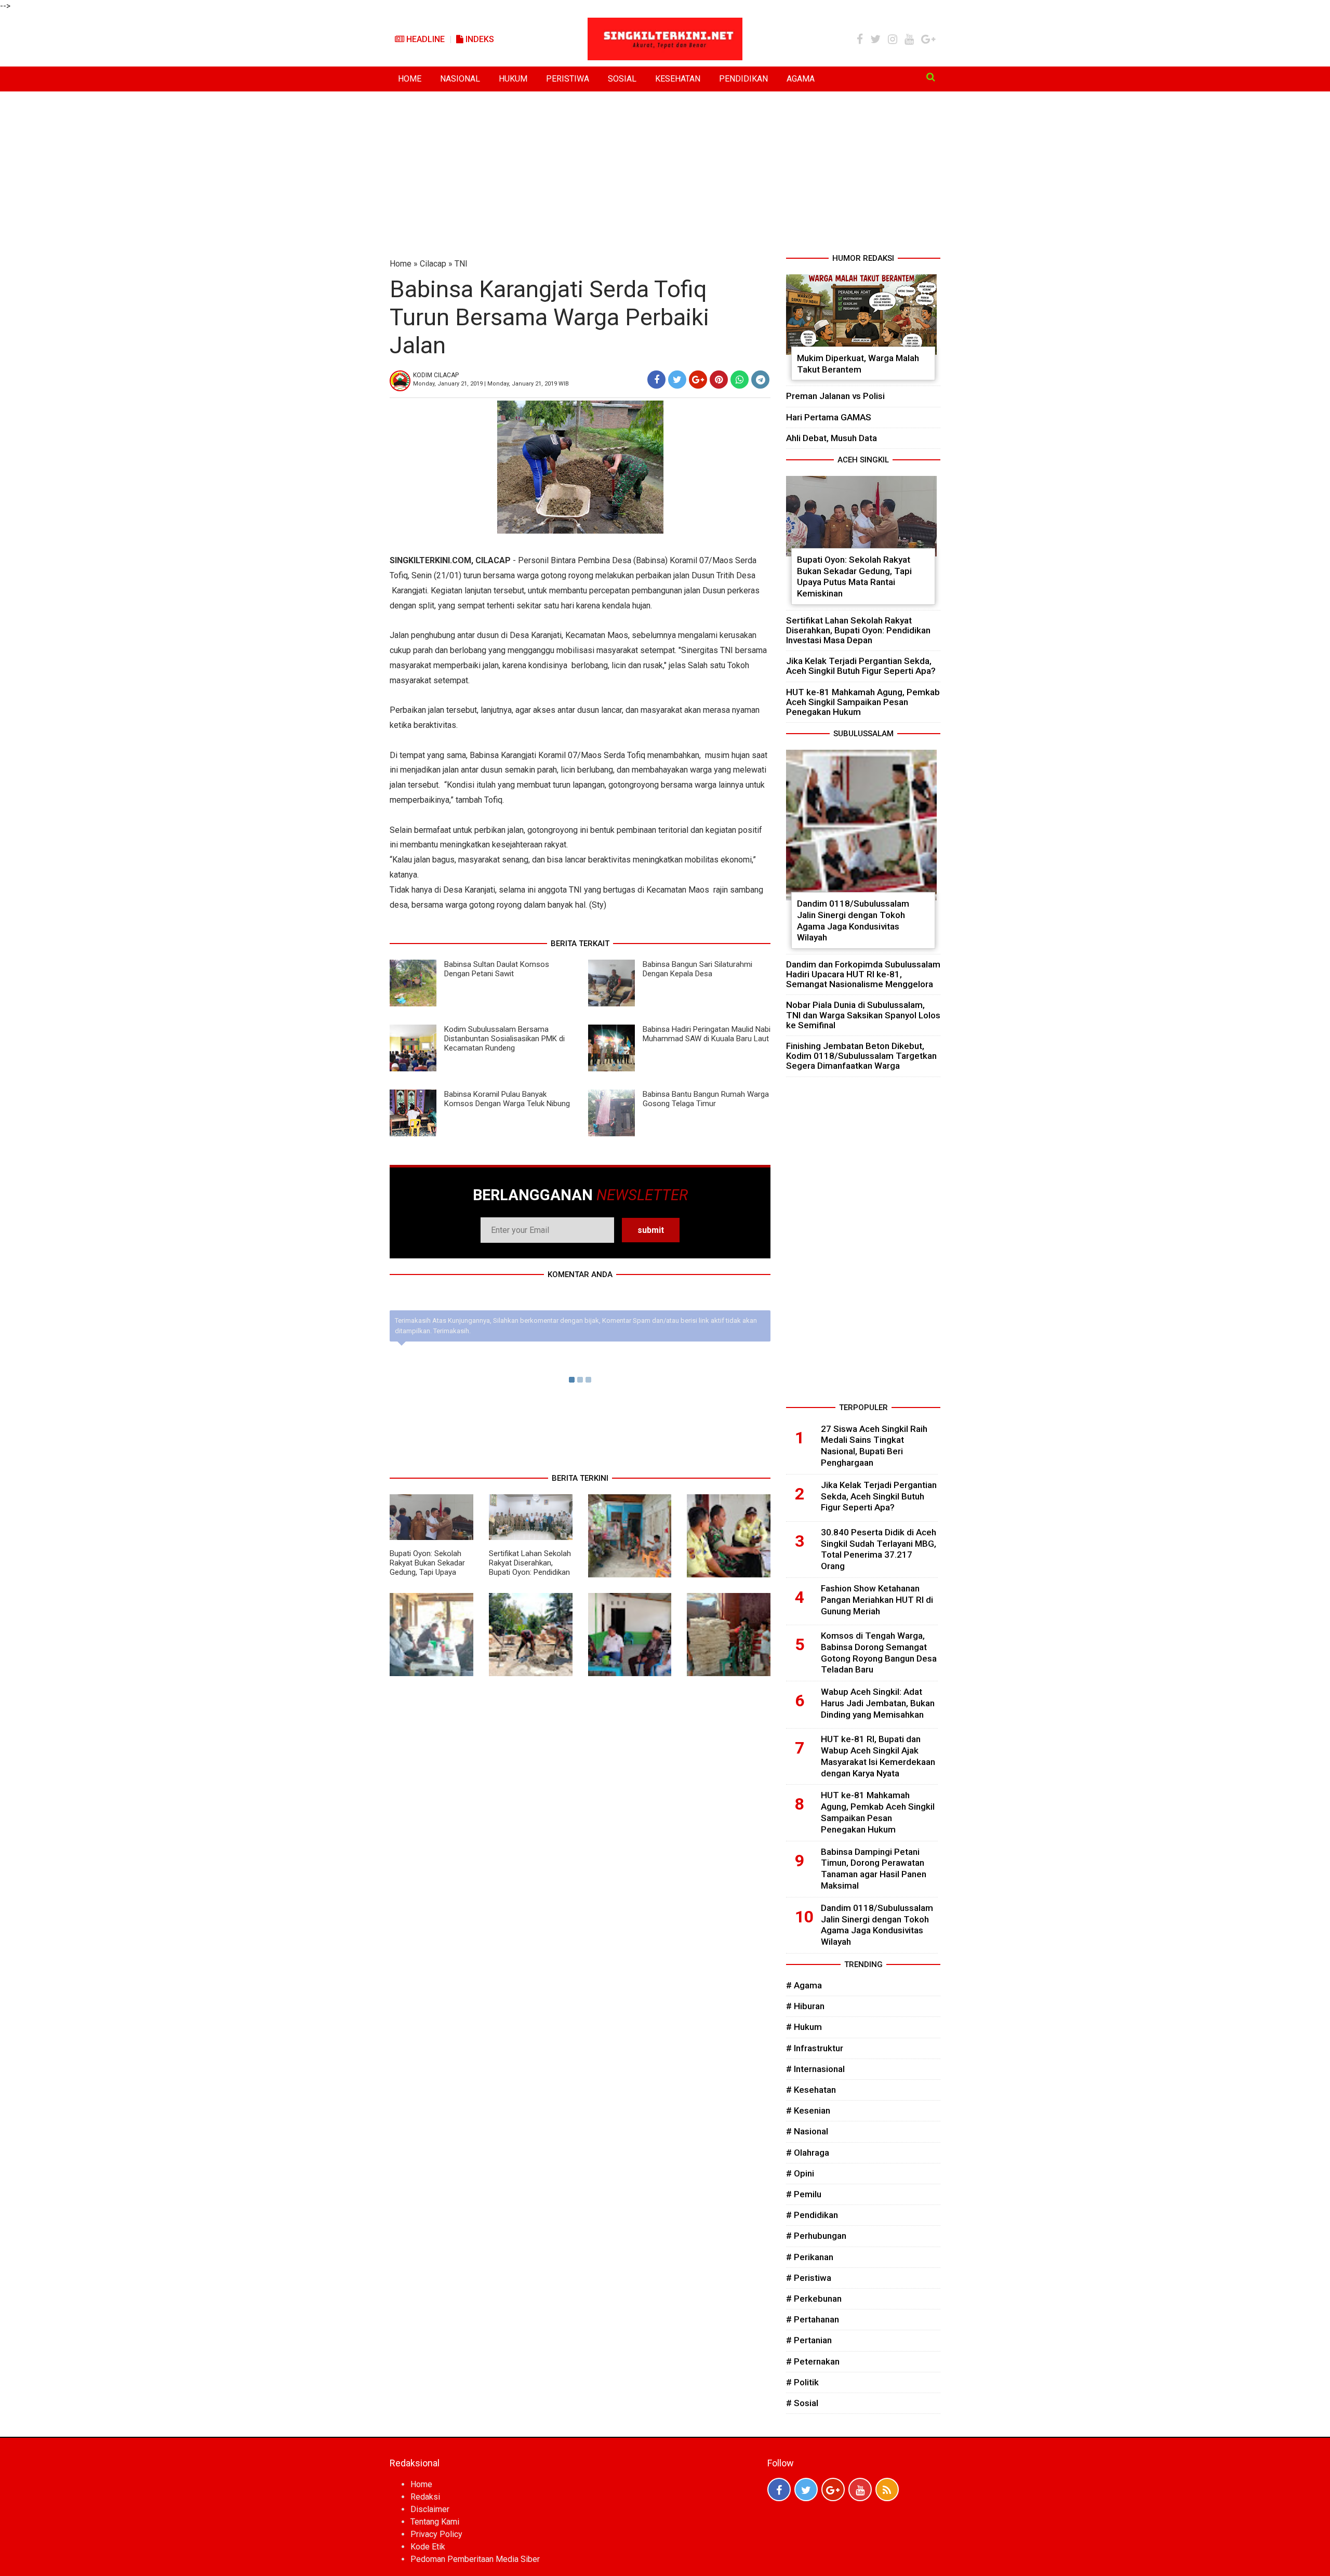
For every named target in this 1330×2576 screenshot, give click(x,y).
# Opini (800, 2173)
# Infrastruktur (815, 2048)
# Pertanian (809, 2340)
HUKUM (513, 79)
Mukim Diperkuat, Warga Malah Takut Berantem (858, 364)
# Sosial (802, 2403)
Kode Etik (428, 2547)
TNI (461, 264)
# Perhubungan (816, 2236)
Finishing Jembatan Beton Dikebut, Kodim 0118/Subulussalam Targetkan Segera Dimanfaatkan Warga (861, 1056)
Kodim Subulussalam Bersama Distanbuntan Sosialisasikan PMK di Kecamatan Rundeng (504, 1039)
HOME (410, 79)
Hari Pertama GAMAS (829, 417)
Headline (424, 39)
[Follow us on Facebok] (779, 2489)
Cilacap (433, 264)
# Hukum (804, 2027)
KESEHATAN (678, 79)
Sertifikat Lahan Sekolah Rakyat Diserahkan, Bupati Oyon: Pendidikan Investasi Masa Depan (530, 1568)
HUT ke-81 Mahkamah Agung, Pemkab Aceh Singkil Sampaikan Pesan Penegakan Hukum (863, 702)
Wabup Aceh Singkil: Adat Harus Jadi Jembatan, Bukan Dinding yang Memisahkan (878, 1703)
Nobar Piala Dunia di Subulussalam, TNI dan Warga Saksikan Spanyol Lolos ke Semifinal (863, 1015)
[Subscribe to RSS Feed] (887, 2489)
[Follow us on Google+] (833, 2489)
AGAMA (801, 79)
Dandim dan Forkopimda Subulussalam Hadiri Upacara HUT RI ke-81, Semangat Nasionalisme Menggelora (863, 974)
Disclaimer (430, 2509)
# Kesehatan (811, 2090)
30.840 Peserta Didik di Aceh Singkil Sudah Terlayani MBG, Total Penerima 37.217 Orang (879, 1549)
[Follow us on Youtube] (860, 2489)
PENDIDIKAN (743, 79)
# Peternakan (813, 2361)
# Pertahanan (813, 2319)
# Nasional (807, 2131)
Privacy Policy (436, 2534)
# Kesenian (808, 2110)
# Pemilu (804, 2194)
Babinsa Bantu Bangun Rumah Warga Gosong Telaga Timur (706, 1099)
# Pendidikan (812, 2215)
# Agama (804, 1985)
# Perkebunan (814, 2299)
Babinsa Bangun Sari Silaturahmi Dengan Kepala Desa (697, 969)
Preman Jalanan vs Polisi (835, 396)
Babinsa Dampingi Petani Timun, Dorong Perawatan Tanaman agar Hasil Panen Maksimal (874, 1869)
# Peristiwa (809, 2278)
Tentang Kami (435, 2522)
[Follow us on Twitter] (806, 2489)
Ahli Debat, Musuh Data (832, 438)
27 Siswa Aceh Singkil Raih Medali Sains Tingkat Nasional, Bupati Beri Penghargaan (874, 1446)
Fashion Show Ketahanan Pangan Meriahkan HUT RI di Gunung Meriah (877, 1600)
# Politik (802, 2382)
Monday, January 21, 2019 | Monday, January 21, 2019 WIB (491, 384)
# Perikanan (810, 2257)
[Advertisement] (665, 175)
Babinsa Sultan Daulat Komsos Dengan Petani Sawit (497, 969)
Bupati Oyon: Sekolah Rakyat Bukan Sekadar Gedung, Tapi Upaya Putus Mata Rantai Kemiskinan (427, 1572)
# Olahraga (808, 2153)
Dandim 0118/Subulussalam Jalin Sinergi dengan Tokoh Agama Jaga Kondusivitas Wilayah (853, 920)
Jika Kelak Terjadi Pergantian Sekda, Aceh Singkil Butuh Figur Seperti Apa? (861, 666)
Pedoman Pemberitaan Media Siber (475, 2559)
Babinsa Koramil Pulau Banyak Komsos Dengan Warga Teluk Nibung (507, 1099)
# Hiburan (805, 2006)
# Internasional (815, 2069)
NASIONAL (460, 79)
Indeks (479, 39)
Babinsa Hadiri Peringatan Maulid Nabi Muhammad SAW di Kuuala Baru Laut (707, 1034)
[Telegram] (760, 380)
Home (401, 264)
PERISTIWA (568, 79)
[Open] (931, 77)
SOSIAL (622, 79)
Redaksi (425, 2497)
